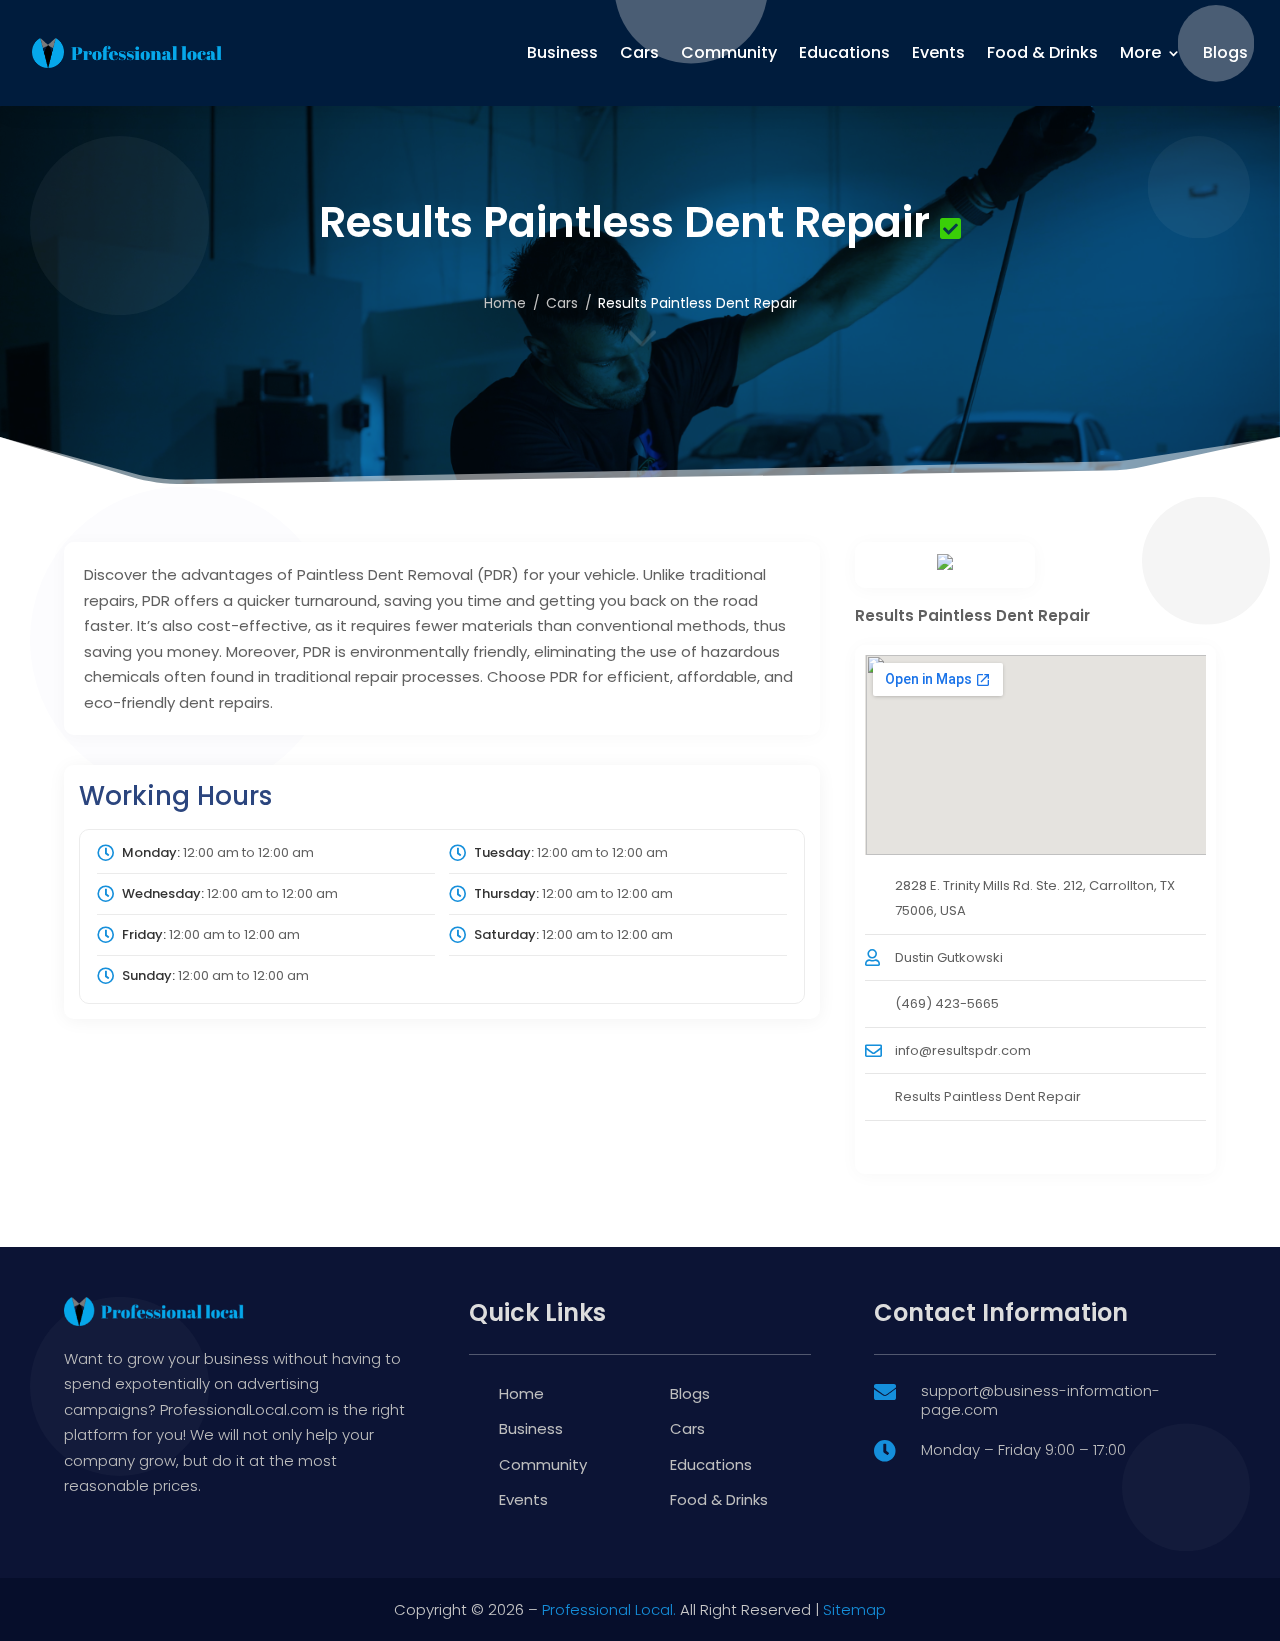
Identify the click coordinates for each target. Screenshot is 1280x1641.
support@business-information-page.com (1040, 1400)
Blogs (1225, 52)
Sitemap (854, 1609)
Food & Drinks (1042, 52)
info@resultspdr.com (963, 1050)
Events (938, 52)
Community (729, 52)
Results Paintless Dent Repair (988, 1096)
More (1140, 52)
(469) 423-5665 (947, 1003)
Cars (639, 52)
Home (505, 303)
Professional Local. (609, 1609)
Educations (844, 52)
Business (562, 52)
